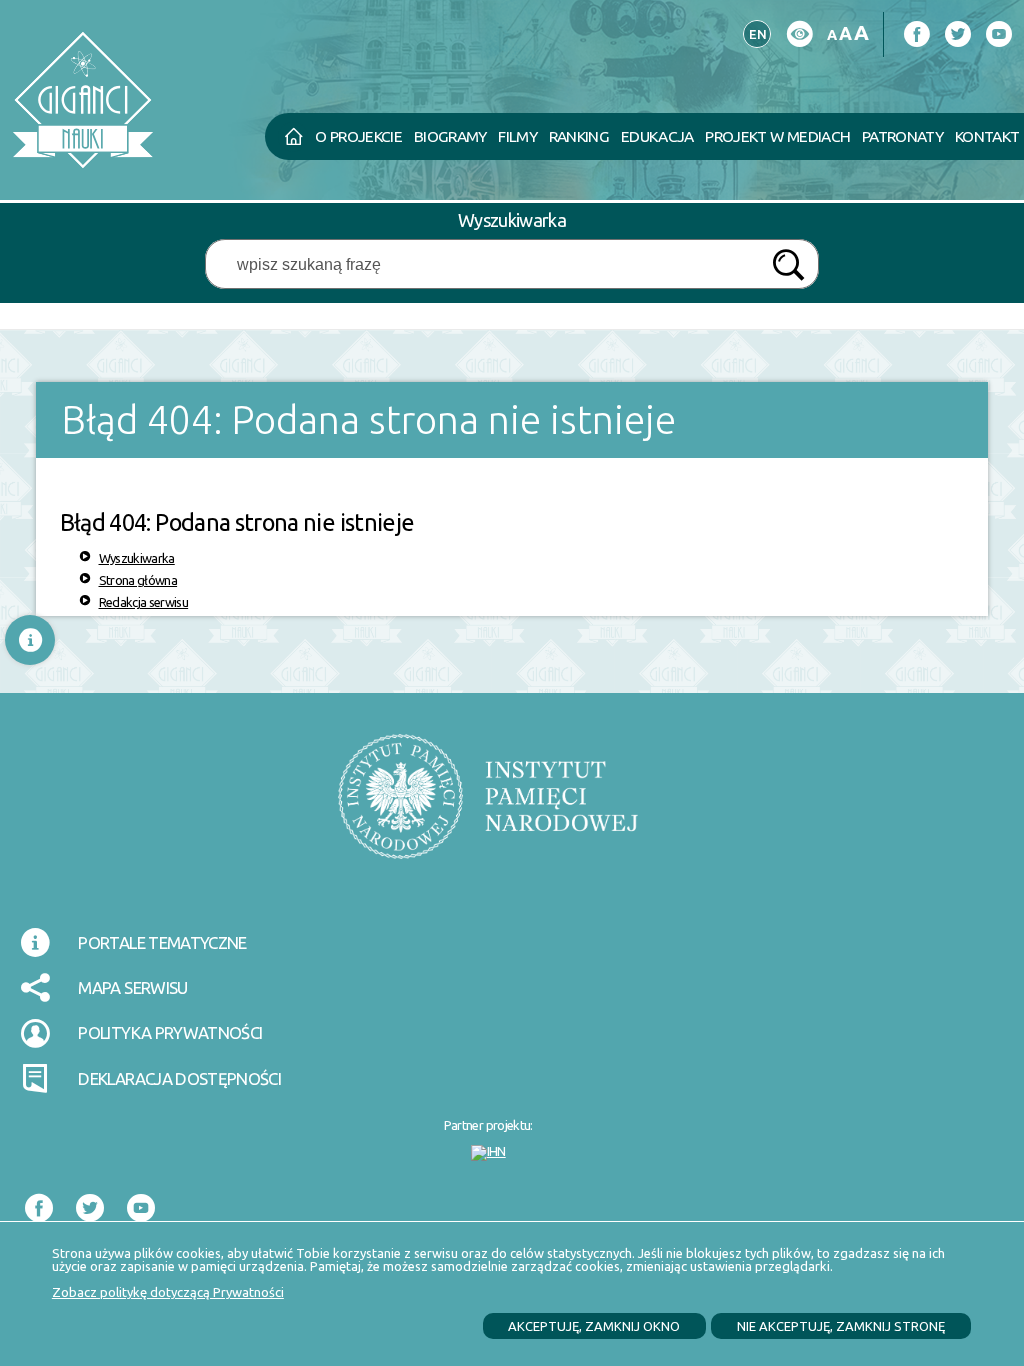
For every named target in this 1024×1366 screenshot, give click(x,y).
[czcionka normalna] (831, 35)
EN (755, 31)
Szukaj (788, 265)
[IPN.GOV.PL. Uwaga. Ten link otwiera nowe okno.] (488, 809)
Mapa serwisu (132, 987)
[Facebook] (916, 34)
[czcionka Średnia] (845, 33)
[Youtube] (998, 34)
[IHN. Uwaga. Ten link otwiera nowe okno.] (488, 1153)
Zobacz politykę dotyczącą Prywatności (168, 1292)
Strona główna (138, 580)
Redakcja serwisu (144, 602)
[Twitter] (957, 34)
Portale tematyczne (162, 942)
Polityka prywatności (170, 1032)
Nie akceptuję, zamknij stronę (841, 1326)
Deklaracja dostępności (179, 1078)
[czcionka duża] (861, 32)
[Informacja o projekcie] (30, 640)
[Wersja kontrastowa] (799, 34)
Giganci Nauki (235, 53)
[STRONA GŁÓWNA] (293, 137)
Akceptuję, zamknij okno (594, 1326)
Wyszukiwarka (137, 558)
